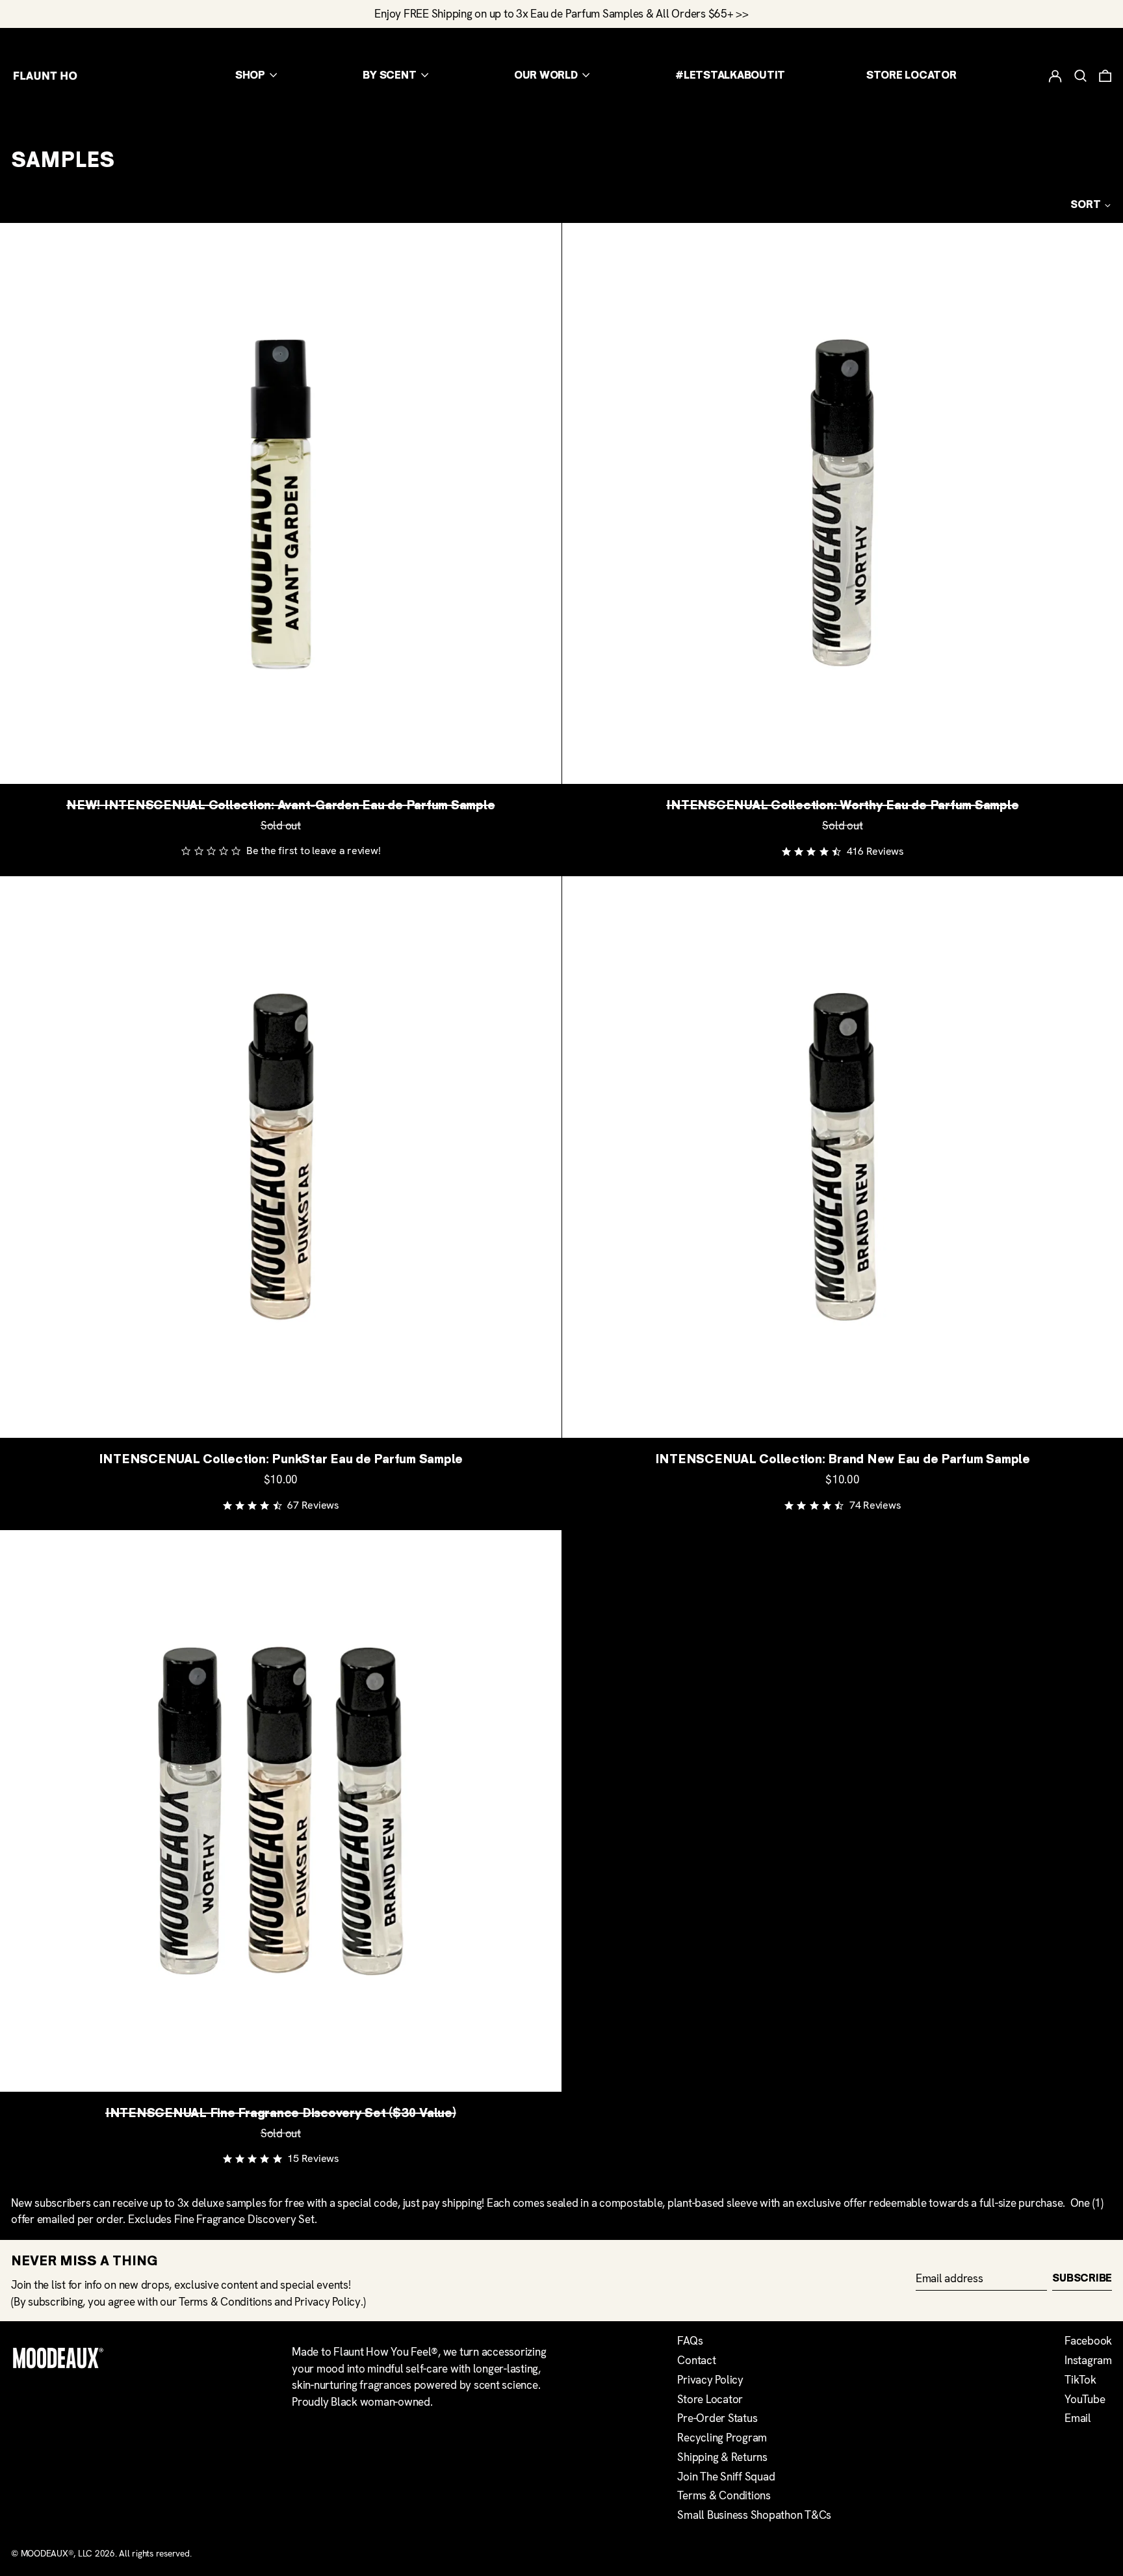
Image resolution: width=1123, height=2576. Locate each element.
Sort (1086, 205)
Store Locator (710, 2399)
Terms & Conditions (226, 2302)
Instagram (1088, 2360)
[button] (1080, 75)
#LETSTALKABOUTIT (730, 75)
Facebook (1088, 2341)
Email (1078, 2418)
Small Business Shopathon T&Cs (754, 2515)
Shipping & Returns (722, 2457)
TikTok (1080, 2380)
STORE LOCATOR (911, 75)
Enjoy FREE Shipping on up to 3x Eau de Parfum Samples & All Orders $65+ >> (561, 14)
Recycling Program (722, 2438)
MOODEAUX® (47, 2553)
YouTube (1085, 2399)
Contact (696, 2360)
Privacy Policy (328, 2302)
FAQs (690, 2341)
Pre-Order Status (717, 2418)
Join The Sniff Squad (726, 2477)
